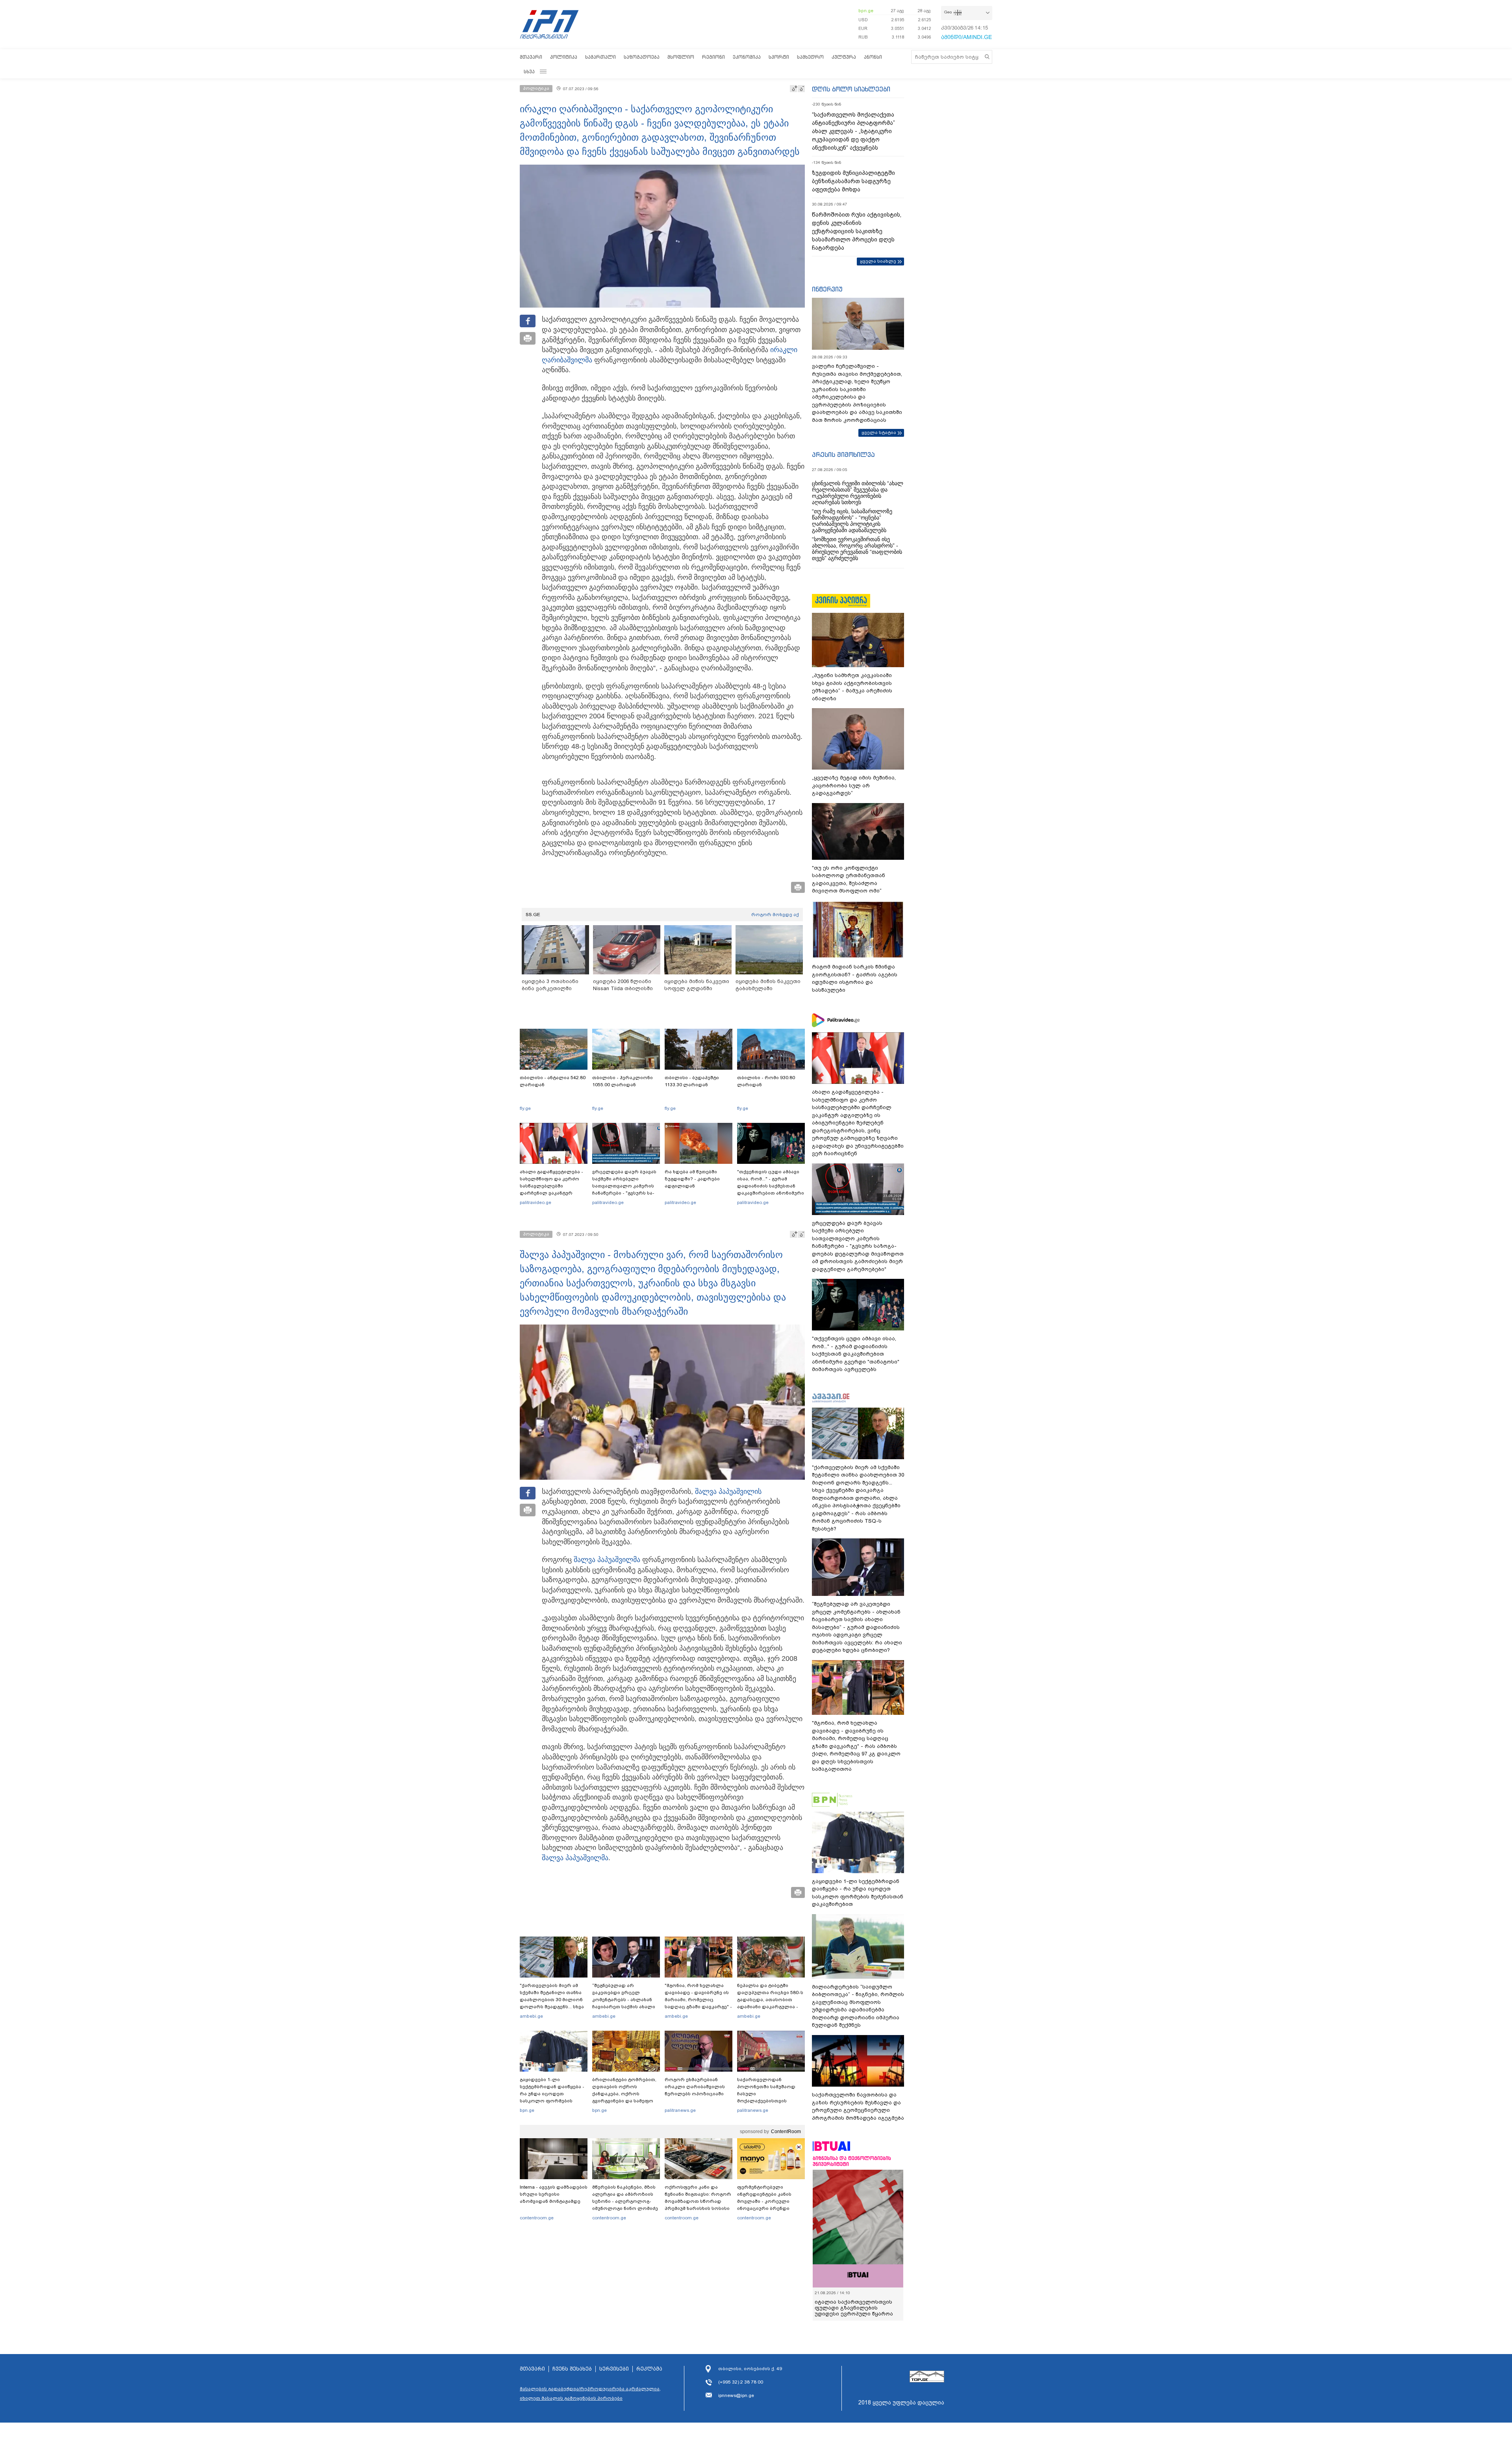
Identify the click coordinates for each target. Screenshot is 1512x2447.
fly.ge (525, 1108)
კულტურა (844, 57)
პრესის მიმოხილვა (843, 455)
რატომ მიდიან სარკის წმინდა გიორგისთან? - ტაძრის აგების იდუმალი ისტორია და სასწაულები (855, 978)
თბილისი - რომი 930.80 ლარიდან (766, 1081)
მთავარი (531, 57)
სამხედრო (810, 57)
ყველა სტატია (879, 432)
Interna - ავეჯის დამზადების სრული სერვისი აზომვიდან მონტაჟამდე (554, 2194)
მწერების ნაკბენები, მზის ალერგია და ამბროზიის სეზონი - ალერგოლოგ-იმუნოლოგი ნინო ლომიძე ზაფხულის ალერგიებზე (625, 2201)
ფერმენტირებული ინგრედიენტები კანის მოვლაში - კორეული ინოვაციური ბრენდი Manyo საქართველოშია (766, 2201)
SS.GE (533, 915)
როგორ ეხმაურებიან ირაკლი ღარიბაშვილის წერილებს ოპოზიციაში (695, 2087)
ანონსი (873, 57)
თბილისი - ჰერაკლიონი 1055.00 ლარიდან (623, 1081)
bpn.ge (866, 11)
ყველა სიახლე (878, 261)
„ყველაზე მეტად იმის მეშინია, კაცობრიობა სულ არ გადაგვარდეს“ (854, 785)
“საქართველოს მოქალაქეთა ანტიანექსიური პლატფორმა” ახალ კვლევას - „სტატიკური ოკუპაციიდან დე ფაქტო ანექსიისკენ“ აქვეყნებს (853, 131)
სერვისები (614, 2369)
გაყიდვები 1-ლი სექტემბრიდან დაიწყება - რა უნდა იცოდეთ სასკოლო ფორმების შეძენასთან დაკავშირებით (552, 2097)
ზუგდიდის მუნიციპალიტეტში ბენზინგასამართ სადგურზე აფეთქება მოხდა (853, 181)
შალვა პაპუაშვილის (728, 1492)
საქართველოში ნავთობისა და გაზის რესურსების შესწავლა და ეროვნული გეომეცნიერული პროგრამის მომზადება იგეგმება (858, 2106)
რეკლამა (649, 2369)
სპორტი (779, 57)
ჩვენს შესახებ (572, 2369)
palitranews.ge (680, 2110)
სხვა (529, 71)
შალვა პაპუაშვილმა (607, 1560)
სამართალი (600, 57)
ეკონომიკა (747, 57)
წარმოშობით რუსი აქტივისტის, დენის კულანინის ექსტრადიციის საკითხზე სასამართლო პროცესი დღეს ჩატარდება (857, 231)
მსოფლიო (681, 57)
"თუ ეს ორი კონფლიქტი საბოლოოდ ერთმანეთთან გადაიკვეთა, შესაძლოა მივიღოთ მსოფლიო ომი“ (849, 879)
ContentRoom (786, 2132)
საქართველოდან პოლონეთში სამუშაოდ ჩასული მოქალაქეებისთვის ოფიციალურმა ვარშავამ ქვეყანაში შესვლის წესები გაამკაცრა (770, 2101)
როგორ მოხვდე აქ (775, 915)
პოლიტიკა (564, 57)
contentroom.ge (537, 2218)
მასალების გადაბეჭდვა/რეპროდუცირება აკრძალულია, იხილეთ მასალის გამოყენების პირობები (590, 2393)
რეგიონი (713, 57)
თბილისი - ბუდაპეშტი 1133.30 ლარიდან (692, 1081)
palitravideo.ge (535, 1202)
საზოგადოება (642, 57)
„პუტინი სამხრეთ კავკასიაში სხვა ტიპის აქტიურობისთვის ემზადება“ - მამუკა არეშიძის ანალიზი (852, 687)
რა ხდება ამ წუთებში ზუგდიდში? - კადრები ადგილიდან (692, 1179)
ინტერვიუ (827, 289)
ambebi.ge (531, 2016)
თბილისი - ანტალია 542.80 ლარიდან (553, 1081)
